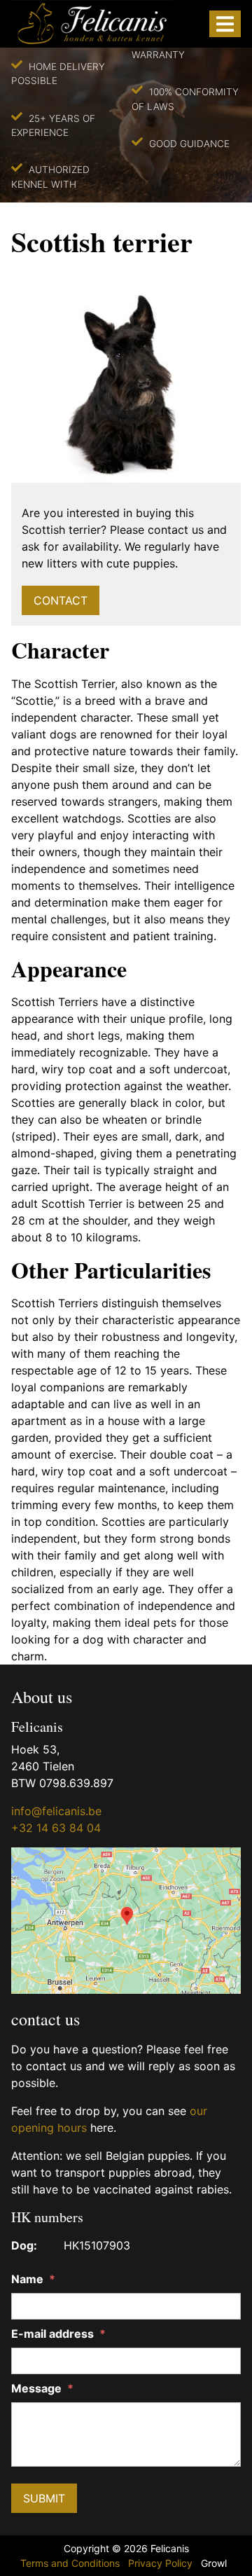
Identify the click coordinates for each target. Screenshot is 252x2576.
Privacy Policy (160, 2563)
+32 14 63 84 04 (56, 1828)
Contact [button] (61, 600)
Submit (44, 2498)
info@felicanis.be (56, 1811)
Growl (214, 2563)
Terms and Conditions (70, 2563)
